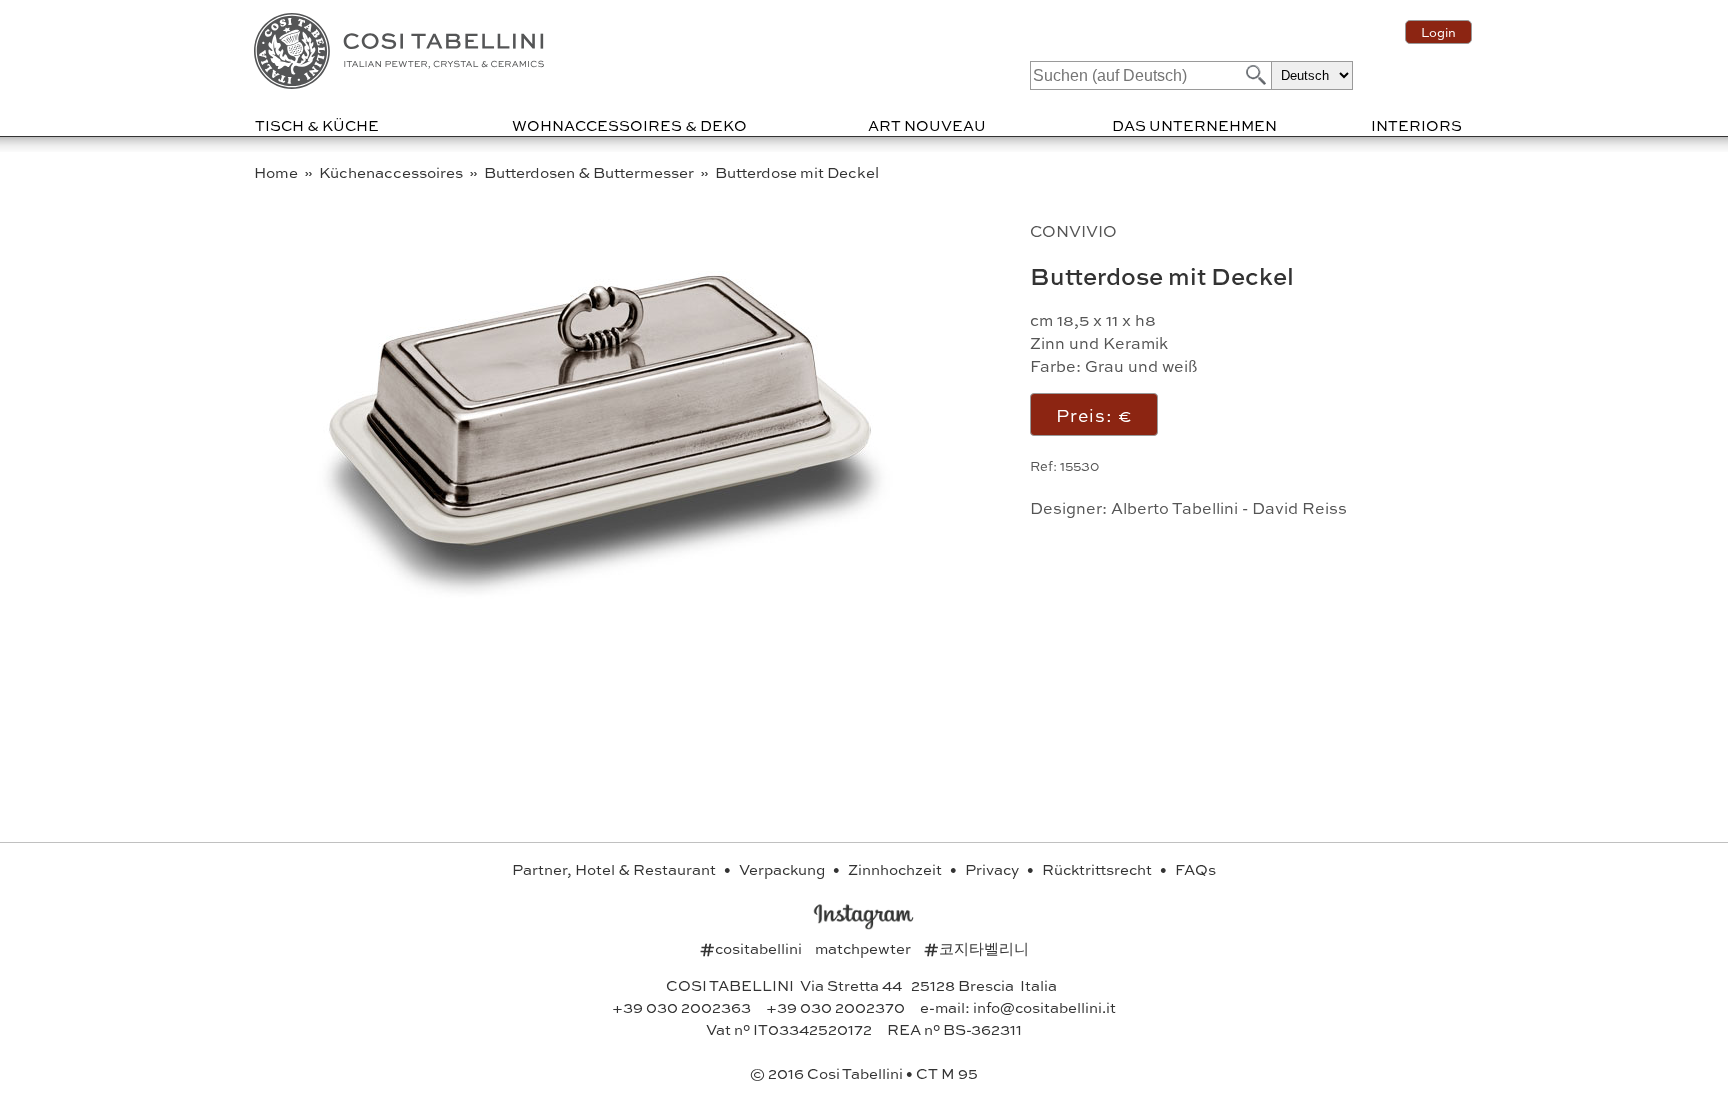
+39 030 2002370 (835, 1007)
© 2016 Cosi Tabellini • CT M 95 (864, 1073)
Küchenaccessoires (392, 172)
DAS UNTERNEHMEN (1194, 125)
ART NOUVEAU (927, 125)
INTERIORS (1416, 125)
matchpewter (864, 948)
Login (1438, 32)
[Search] (1254, 74)
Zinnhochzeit (896, 869)
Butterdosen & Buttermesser (590, 172)
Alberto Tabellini (1174, 507)
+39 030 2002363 (681, 1007)
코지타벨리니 (976, 948)
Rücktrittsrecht (1098, 869)
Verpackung (783, 869)
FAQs (1195, 869)
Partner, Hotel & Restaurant (615, 869)
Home (277, 172)
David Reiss (1299, 507)
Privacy (993, 869)
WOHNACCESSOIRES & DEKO (629, 125)
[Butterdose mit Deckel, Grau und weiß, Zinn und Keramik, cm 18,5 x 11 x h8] (606, 603)
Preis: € (1094, 414)
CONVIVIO (1073, 230)
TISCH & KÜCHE (317, 125)
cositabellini (752, 948)
